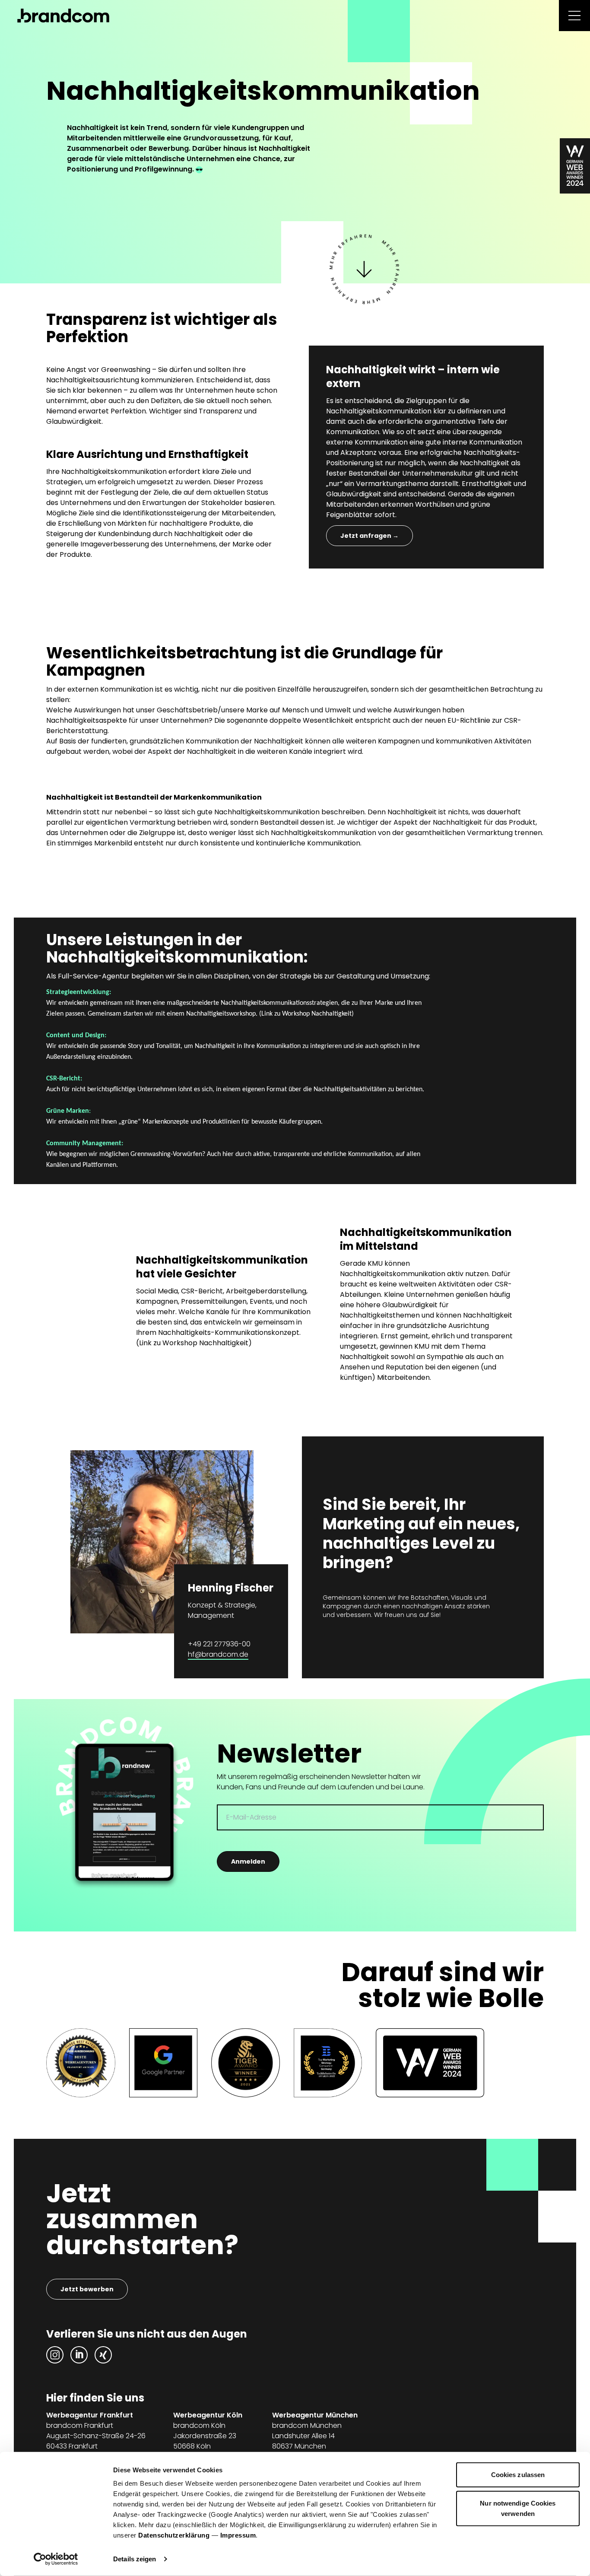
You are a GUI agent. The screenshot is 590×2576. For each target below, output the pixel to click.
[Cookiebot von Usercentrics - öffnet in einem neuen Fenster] (56, 2559)
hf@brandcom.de (218, 1654)
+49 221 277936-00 (219, 1644)
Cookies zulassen (518, 2475)
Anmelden (248, 1861)
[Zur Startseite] (63, 16)
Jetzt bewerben (87, 2289)
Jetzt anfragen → (370, 536)
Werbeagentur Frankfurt (90, 2415)
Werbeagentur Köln (208, 2415)
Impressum (238, 2535)
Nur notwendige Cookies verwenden (518, 2508)
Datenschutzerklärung (174, 2535)
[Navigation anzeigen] (574, 16)
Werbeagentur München (315, 2415)
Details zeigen (135, 2559)
